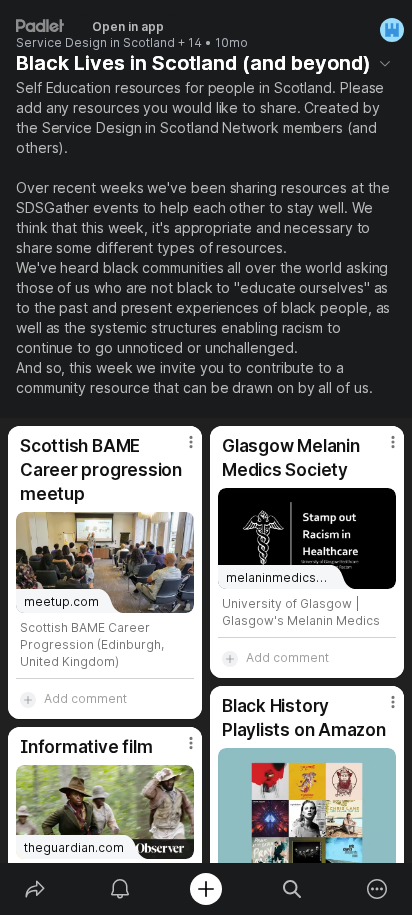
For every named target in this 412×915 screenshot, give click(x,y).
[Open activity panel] (121, 889)
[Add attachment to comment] (28, 699)
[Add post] (206, 889)
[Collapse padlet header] (385, 63)
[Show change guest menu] (392, 30)
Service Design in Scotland (95, 43)
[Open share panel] (35, 889)
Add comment (85, 698)
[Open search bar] (292, 889)
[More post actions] (178, 450)
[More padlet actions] (377, 889)
